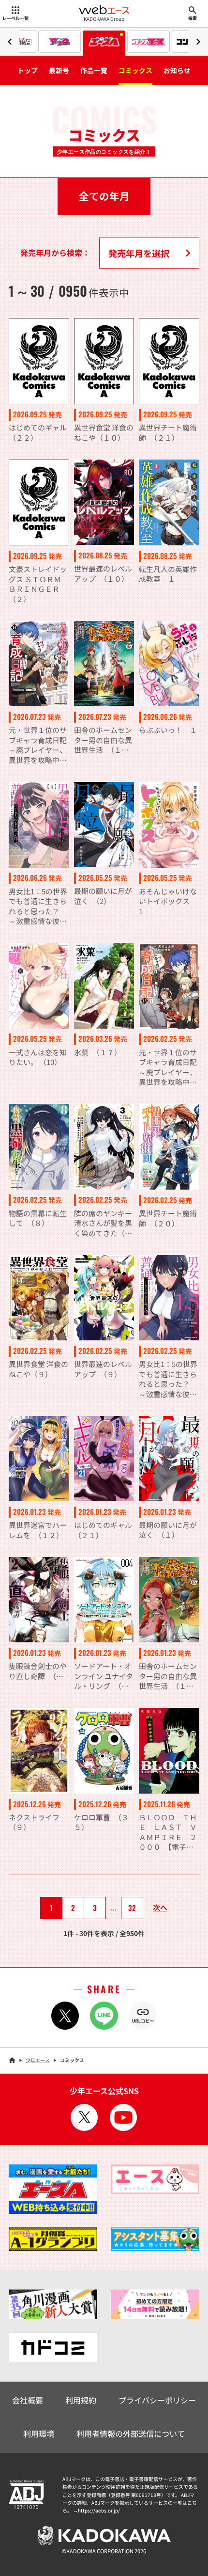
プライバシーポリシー (157, 2400)
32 (132, 1908)
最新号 (59, 70)
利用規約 (81, 2400)
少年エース (38, 2060)
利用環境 (39, 2433)
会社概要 (28, 2400)
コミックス (135, 70)
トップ (28, 70)
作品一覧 (94, 70)
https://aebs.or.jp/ (99, 2510)
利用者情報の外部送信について (131, 2433)
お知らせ (177, 70)
